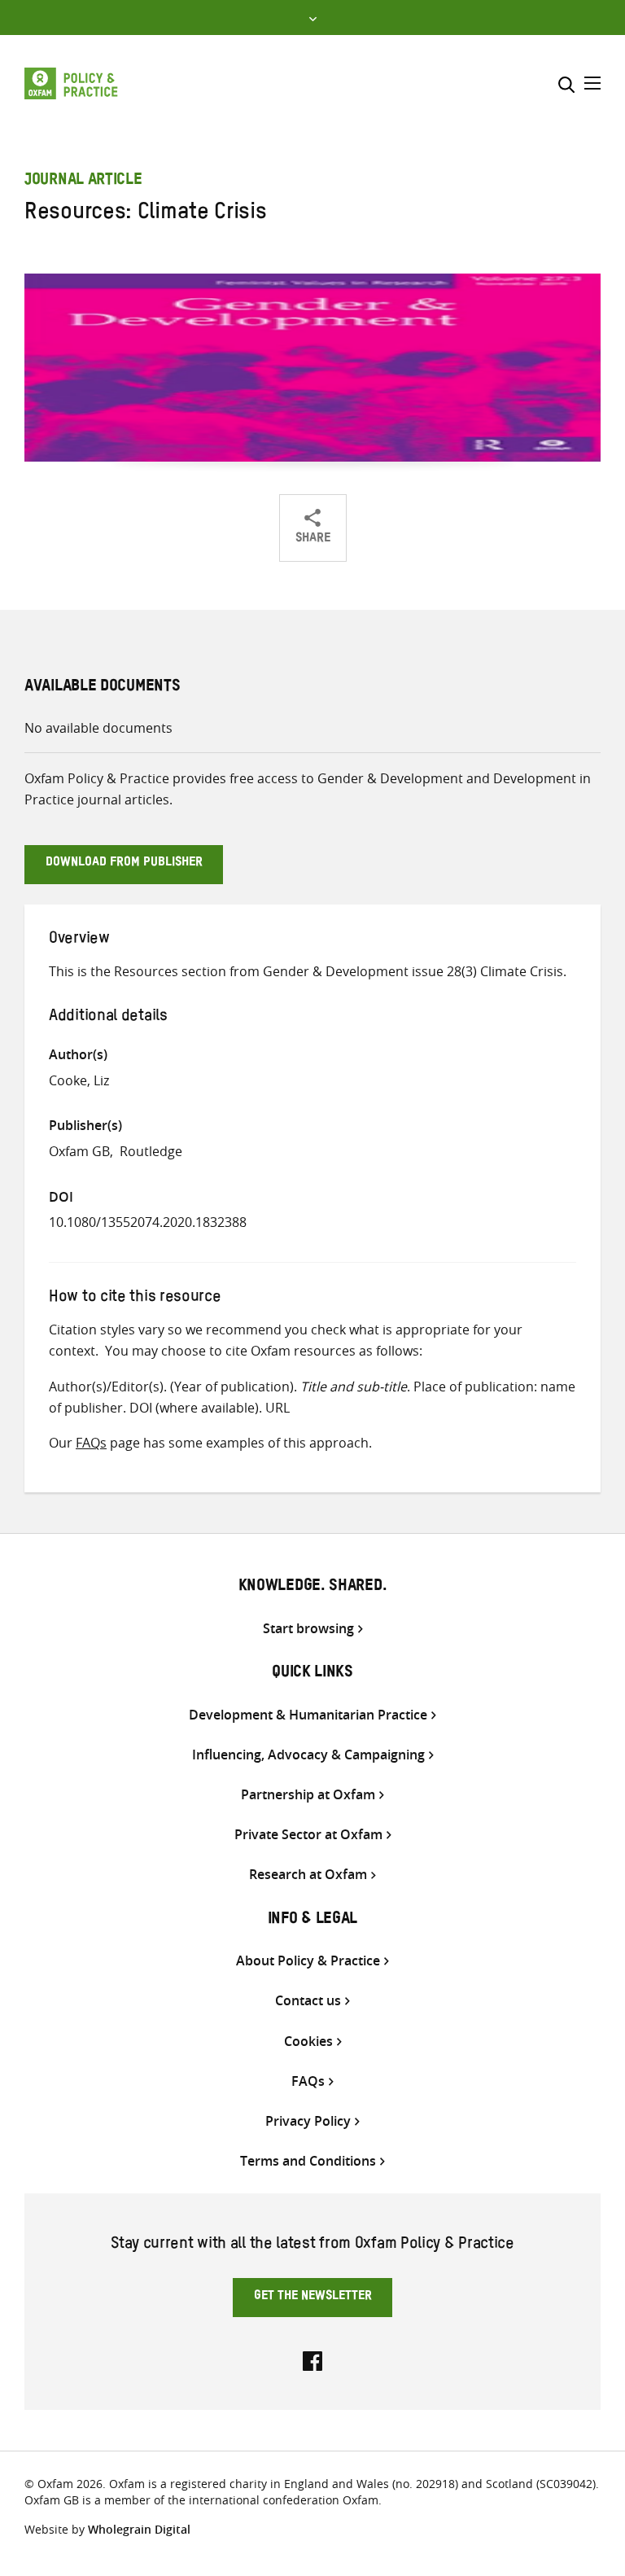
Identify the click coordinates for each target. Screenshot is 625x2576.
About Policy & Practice (308, 1961)
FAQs (91, 1443)
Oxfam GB (79, 1151)
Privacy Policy (308, 2121)
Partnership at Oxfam (308, 1795)
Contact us (308, 2001)
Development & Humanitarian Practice (308, 1715)
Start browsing (308, 1629)
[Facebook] (312, 2359)
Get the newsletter (313, 2298)
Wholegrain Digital (139, 2529)
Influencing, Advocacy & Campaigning (308, 1755)
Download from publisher (124, 864)
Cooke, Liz (79, 1080)
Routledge (151, 1151)
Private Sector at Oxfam (308, 1835)
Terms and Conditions (308, 2161)
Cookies (308, 2042)
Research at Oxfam (308, 1875)
